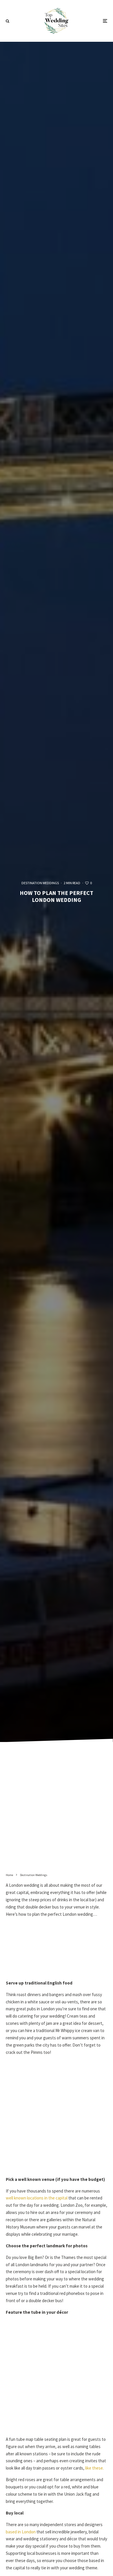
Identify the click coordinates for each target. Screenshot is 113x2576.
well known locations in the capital (37, 2198)
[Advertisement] (57, 1810)
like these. (94, 2468)
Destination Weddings (40, 883)
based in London (21, 2532)
